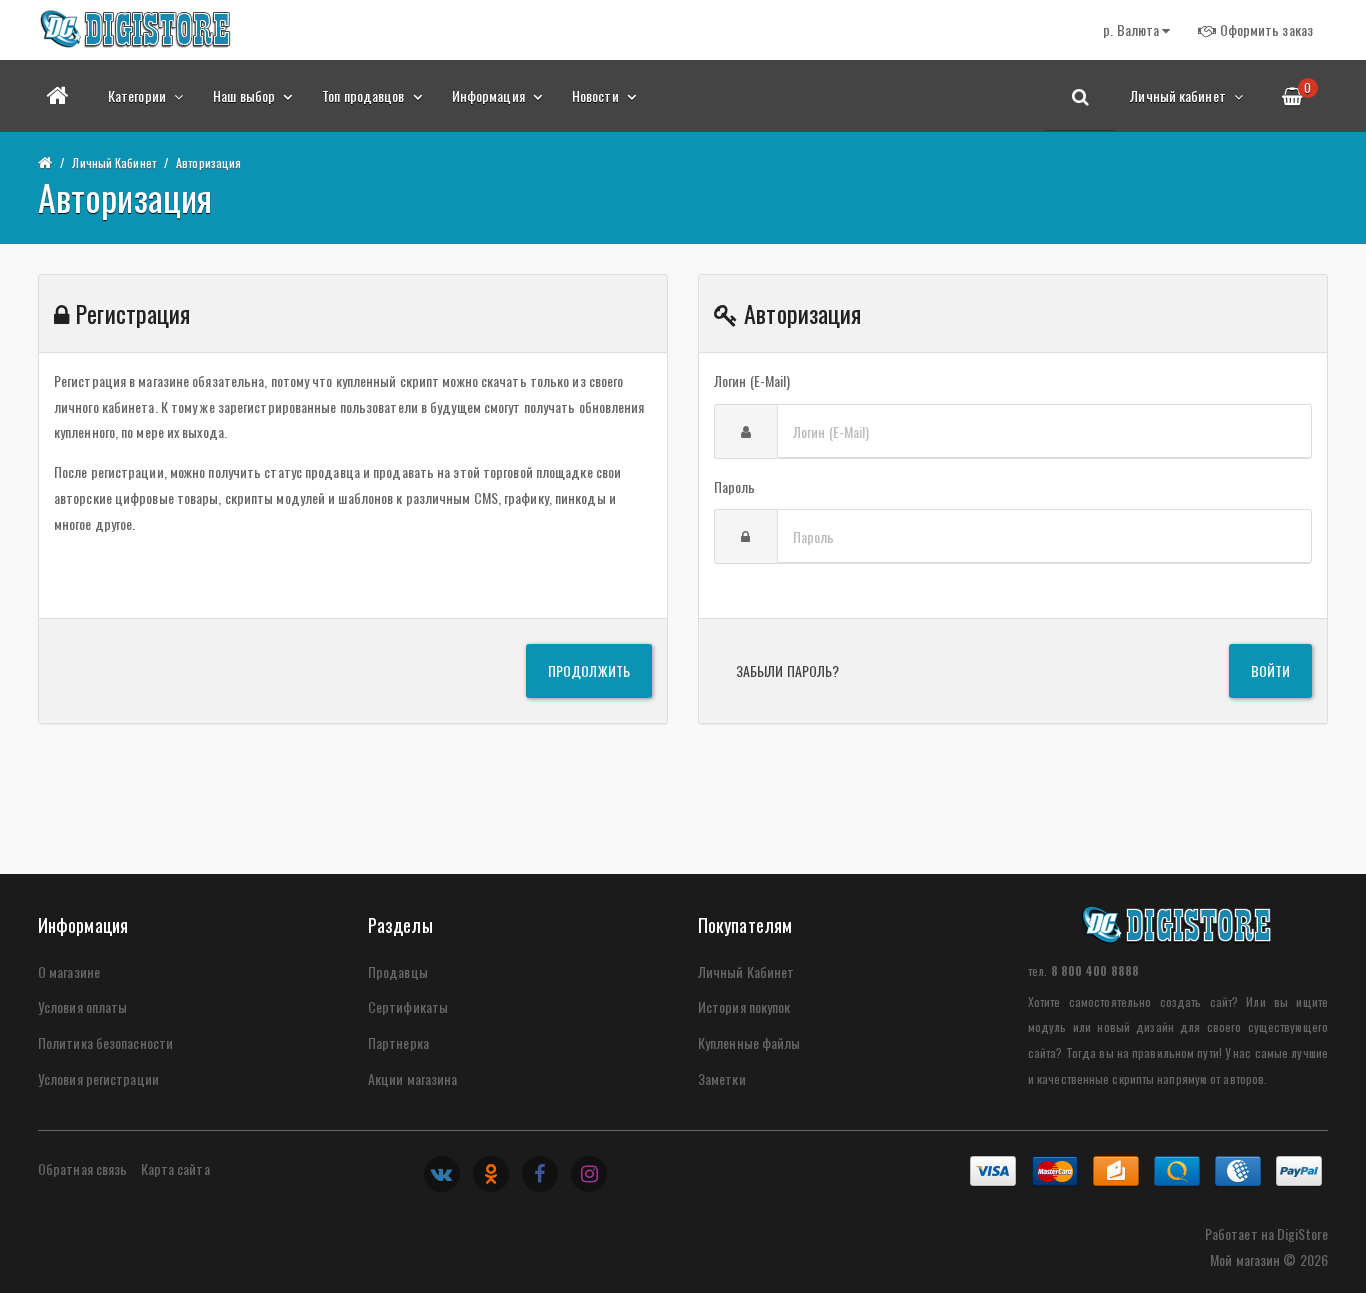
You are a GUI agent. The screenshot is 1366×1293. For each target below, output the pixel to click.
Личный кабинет (1179, 95)
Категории (138, 95)
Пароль (735, 486)
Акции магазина (412, 1078)
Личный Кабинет (113, 162)
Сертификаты (408, 1006)
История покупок (744, 1006)
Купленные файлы (749, 1042)
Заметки (722, 1078)
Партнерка (398, 1042)
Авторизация (208, 162)
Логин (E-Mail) (752, 380)
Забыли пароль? (787, 670)
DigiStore (1302, 1233)
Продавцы (398, 971)
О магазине (69, 971)
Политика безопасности (105, 1042)
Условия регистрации (98, 1078)
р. (1131, 29)
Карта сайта (175, 1168)
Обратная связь (82, 1168)
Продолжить (589, 670)
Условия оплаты (82, 1006)
